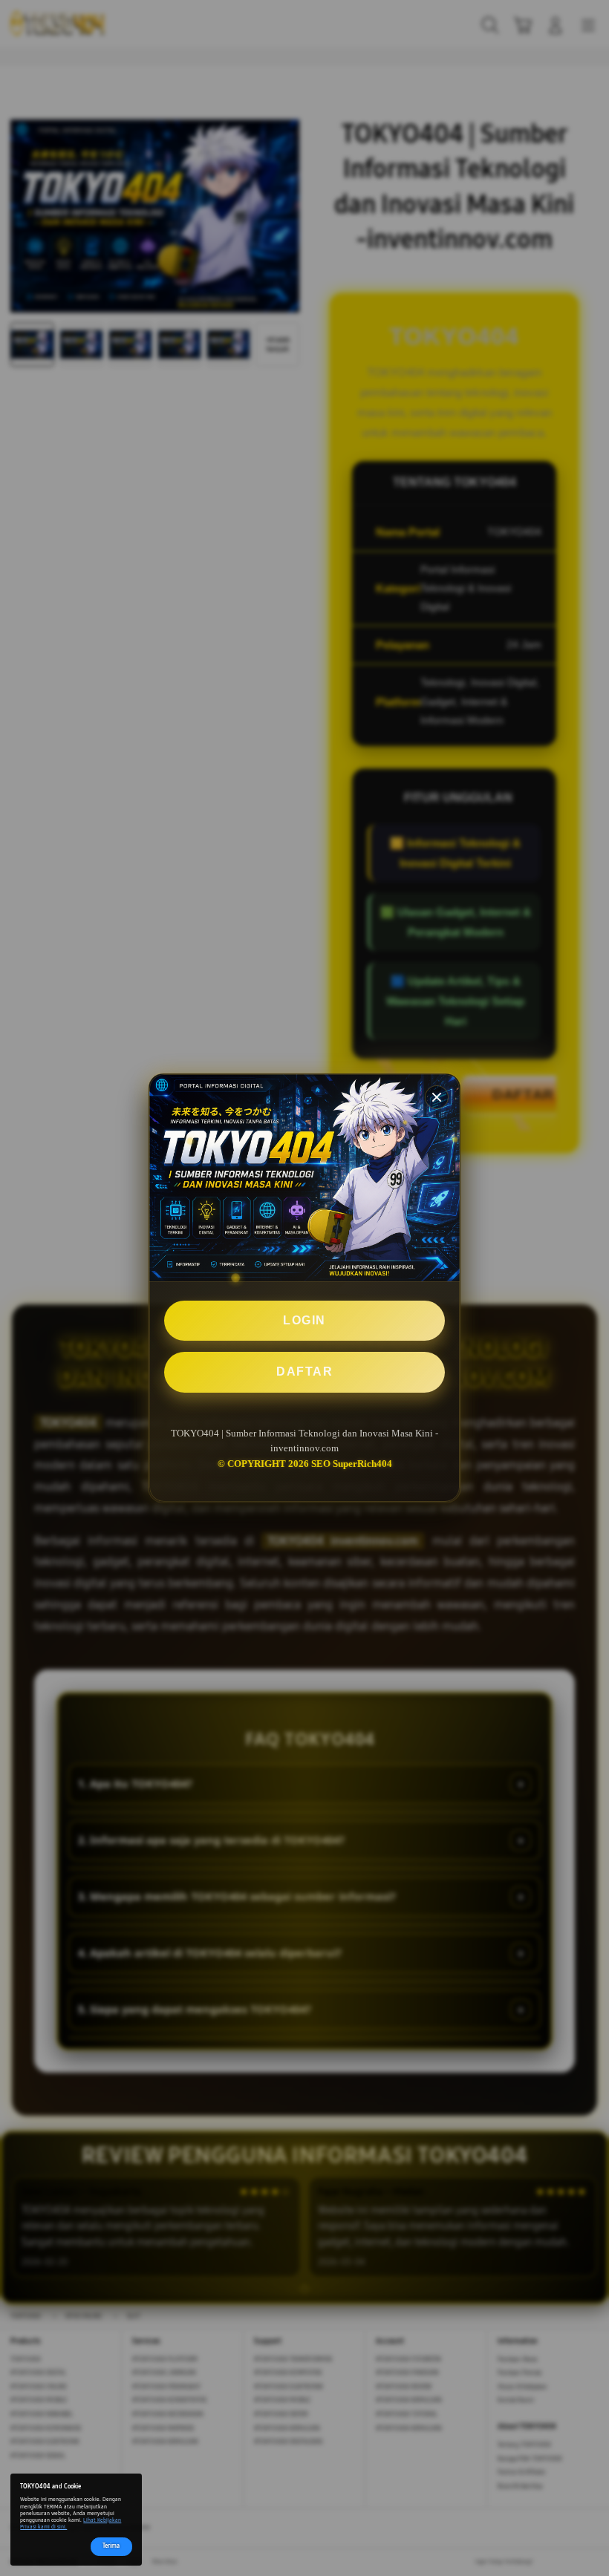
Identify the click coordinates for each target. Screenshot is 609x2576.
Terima (111, 2546)
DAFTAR (304, 1372)
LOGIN (304, 1320)
